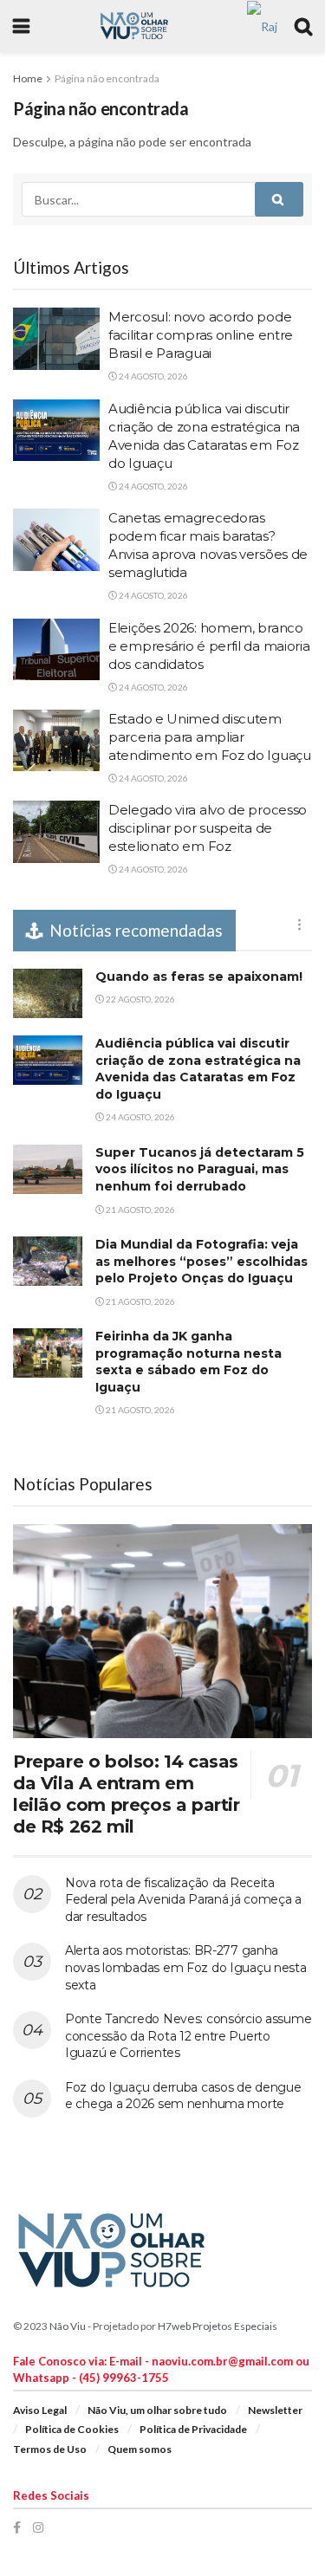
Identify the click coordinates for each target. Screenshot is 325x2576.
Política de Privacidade (193, 2429)
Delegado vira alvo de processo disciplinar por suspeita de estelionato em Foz (208, 828)
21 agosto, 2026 (140, 1210)
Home (28, 78)
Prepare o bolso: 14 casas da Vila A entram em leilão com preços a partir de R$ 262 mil (127, 1794)
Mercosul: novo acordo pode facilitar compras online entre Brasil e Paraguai (201, 335)
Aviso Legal (40, 2410)
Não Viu (68, 2326)
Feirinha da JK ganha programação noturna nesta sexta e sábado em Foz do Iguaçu (188, 1362)
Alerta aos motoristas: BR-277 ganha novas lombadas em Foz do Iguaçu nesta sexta (186, 1967)
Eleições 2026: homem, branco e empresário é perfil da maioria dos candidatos (209, 646)
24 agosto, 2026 (153, 376)
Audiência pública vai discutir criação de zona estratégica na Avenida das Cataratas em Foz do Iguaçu (198, 1069)
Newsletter (275, 2410)
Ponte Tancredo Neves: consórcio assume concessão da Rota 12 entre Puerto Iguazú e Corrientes (188, 2036)
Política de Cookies (72, 2429)
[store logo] (262, 25)
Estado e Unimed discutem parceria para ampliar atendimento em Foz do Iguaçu (210, 737)
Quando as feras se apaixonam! (199, 977)
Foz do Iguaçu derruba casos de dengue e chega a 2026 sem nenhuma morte (183, 2096)
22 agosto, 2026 (140, 999)
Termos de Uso (50, 2449)
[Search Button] (279, 199)
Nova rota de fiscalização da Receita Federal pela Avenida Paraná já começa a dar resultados (183, 1900)
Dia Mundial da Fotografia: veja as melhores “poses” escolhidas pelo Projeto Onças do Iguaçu (201, 1261)
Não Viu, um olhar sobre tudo (157, 2410)
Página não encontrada (107, 78)
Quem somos (140, 2449)
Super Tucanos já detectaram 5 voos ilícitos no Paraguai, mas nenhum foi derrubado (200, 1169)
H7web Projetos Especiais (218, 2326)
